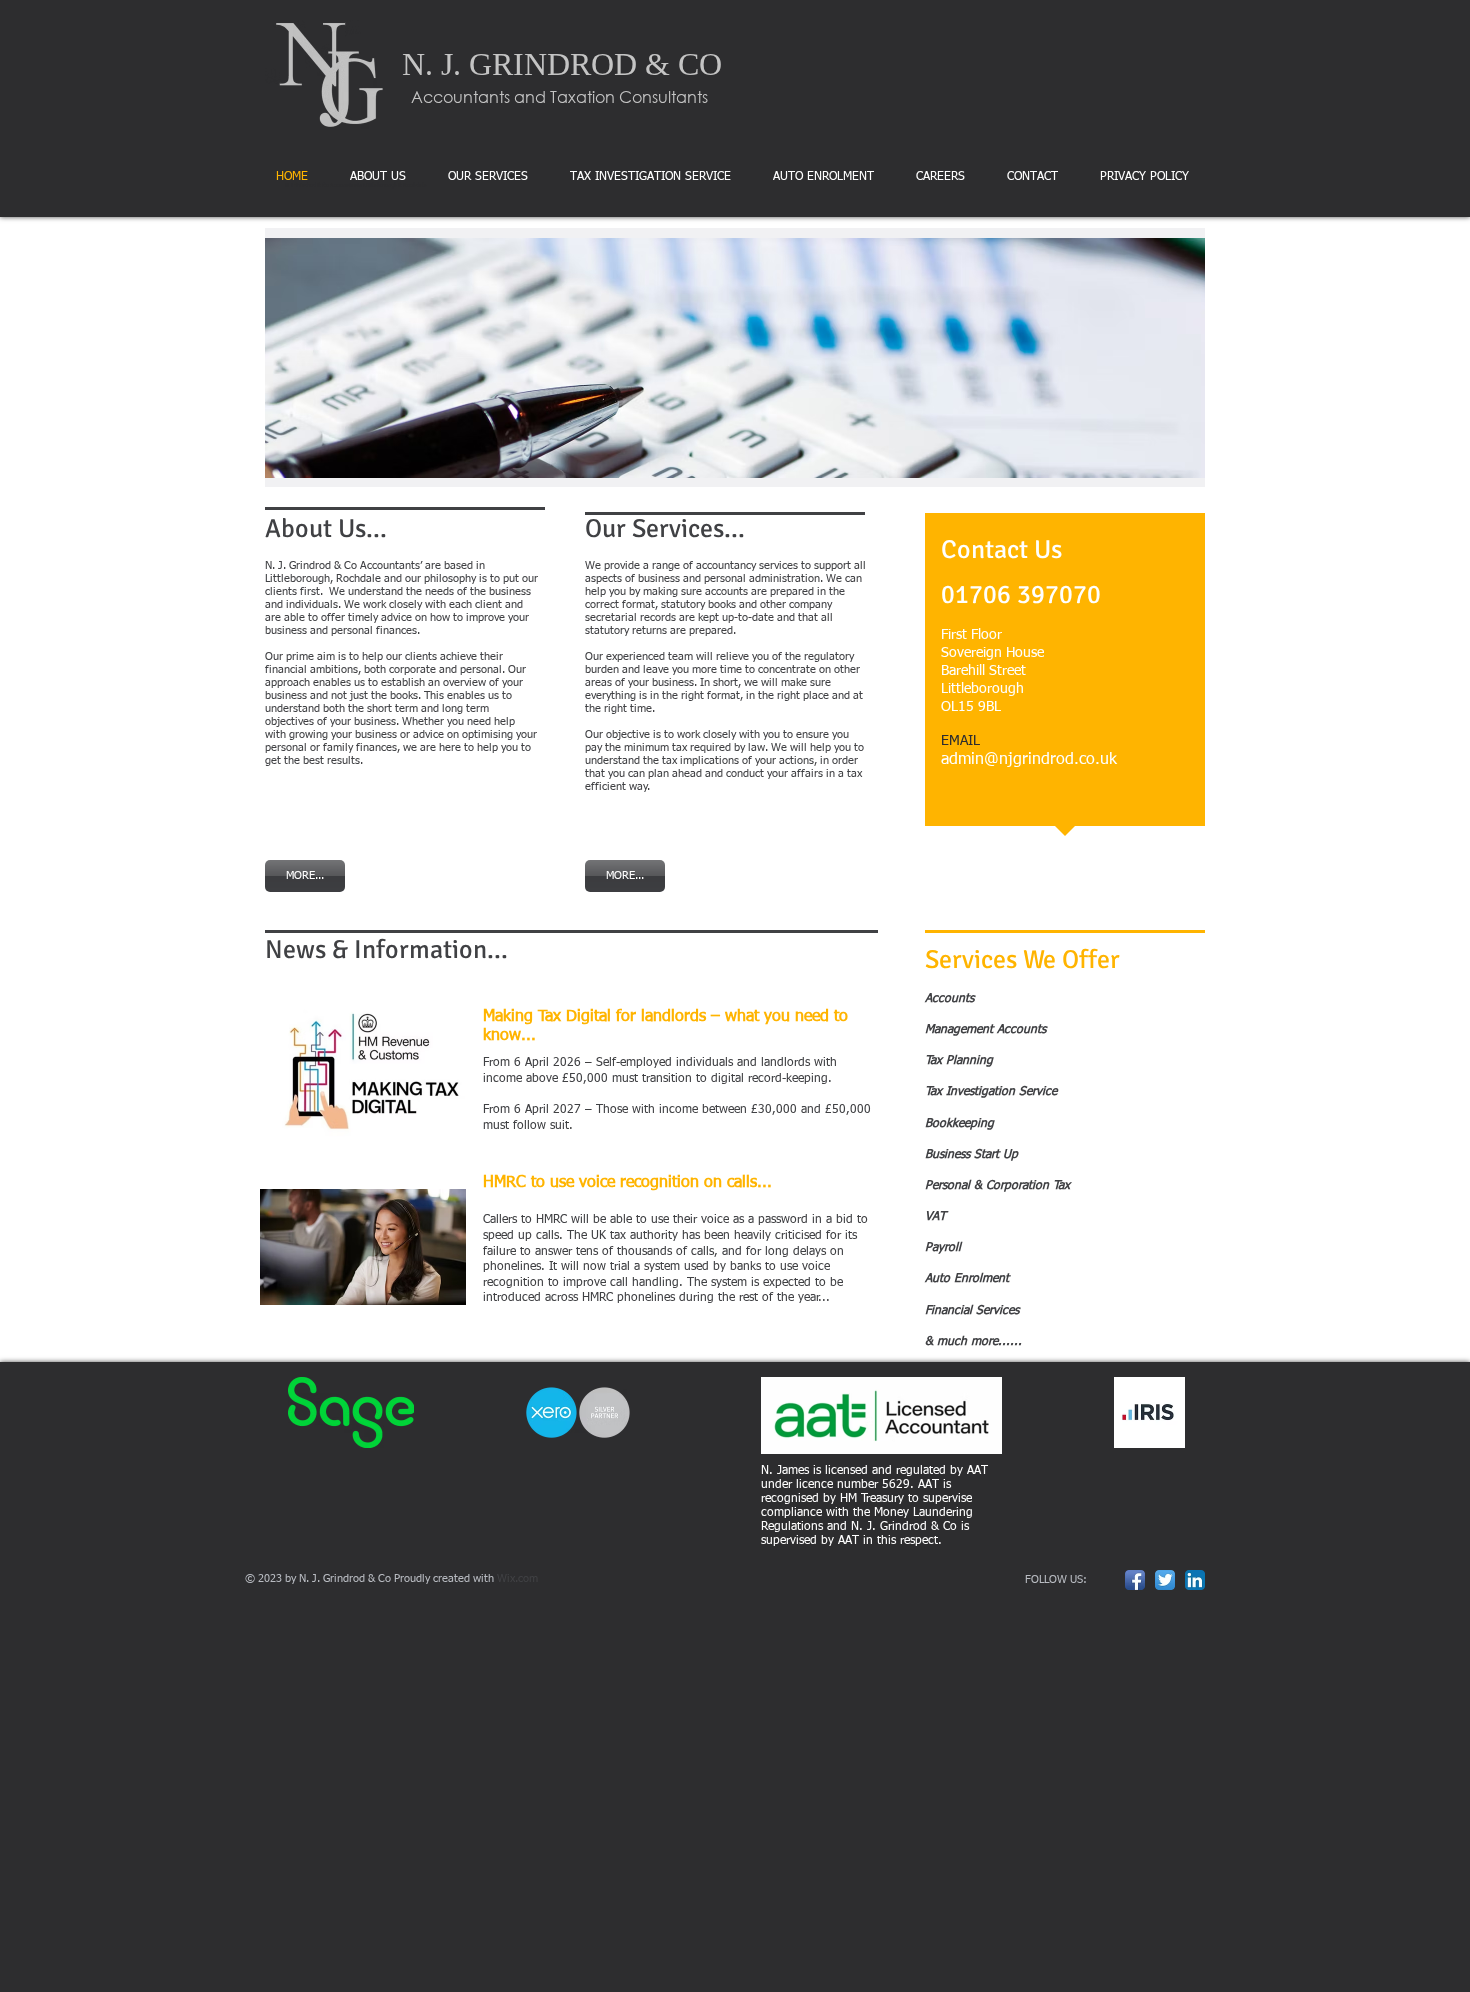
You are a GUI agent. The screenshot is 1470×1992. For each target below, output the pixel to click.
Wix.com (517, 1578)
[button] (735, 357)
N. (417, 64)
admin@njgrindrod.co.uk (1029, 760)
